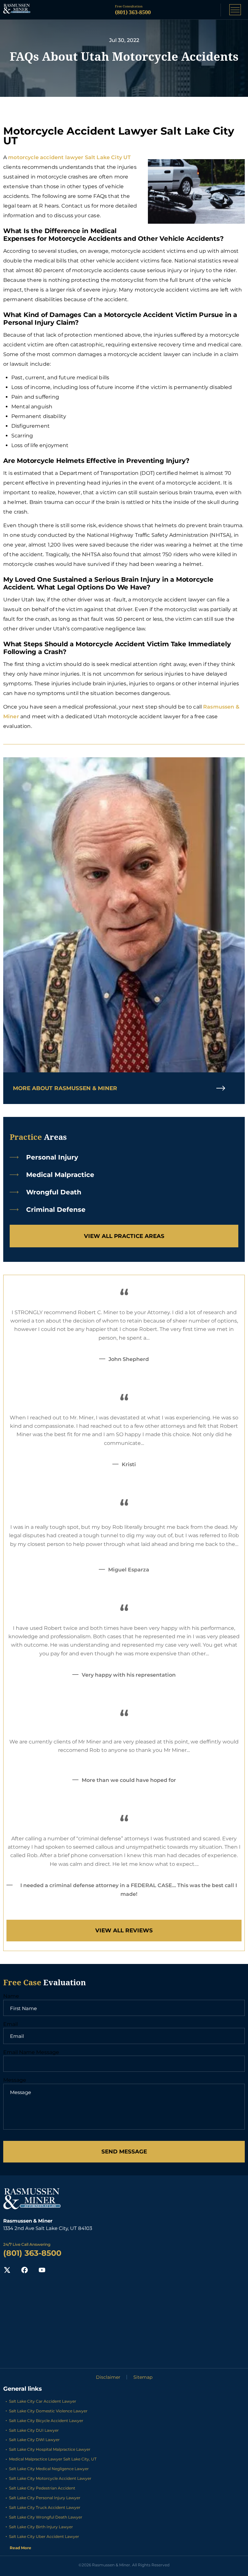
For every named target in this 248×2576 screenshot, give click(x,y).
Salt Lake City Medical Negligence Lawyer (49, 2469)
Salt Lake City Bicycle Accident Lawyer (46, 2421)
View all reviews (124, 1930)
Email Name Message (31, 2052)
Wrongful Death (54, 1192)
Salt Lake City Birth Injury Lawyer (41, 2527)
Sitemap (143, 2377)
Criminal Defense (56, 1210)
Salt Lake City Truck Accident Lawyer (45, 2507)
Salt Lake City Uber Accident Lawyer (44, 2536)
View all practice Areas (124, 1236)
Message (15, 2080)
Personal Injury (52, 1157)
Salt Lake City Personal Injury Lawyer (45, 2498)
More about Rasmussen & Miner (65, 1088)
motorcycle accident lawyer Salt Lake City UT (69, 157)
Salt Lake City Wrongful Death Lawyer (46, 2517)
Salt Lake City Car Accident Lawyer (43, 2401)
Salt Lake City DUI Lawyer (34, 2430)
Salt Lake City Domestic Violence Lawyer (48, 2411)
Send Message (124, 2152)
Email (10, 2024)
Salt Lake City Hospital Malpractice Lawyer (50, 2449)
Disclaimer (108, 2377)
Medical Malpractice (60, 1175)
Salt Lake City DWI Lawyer (34, 2440)
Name (11, 1996)
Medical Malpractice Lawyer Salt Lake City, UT (53, 2459)
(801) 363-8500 (133, 12)
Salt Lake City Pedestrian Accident (42, 2488)
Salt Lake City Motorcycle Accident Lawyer (50, 2478)
